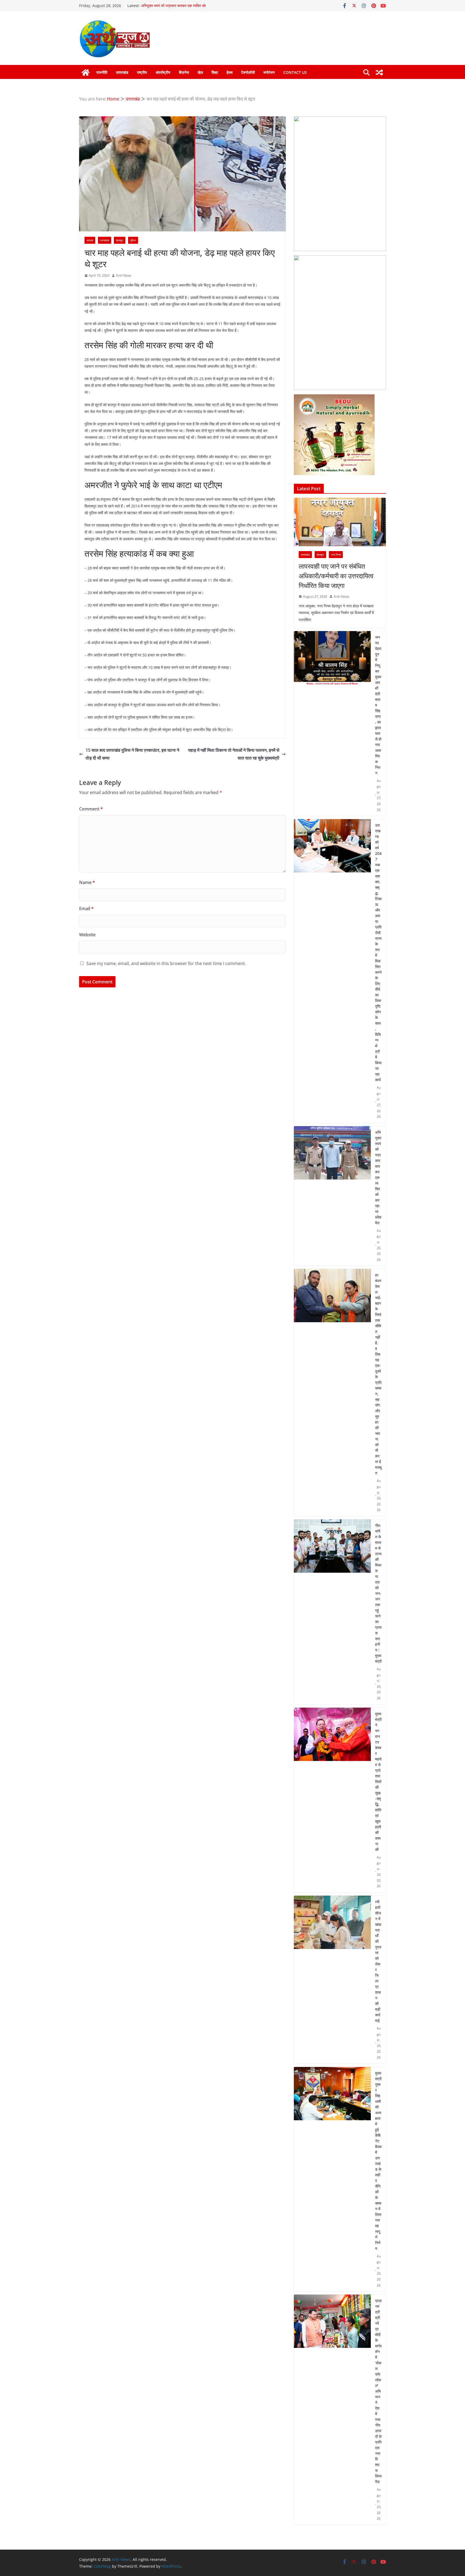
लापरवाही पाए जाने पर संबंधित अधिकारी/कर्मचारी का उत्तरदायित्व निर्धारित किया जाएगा (336, 576)
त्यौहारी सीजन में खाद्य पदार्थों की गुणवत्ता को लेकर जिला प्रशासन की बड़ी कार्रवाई (378, 1961)
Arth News (124, 275)
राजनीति (102, 72)
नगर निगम (336, 555)
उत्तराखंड (122, 72)
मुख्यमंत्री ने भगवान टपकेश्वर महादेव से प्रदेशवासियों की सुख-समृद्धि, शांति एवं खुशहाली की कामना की (378, 1782)
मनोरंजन (269, 72)
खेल (200, 72)
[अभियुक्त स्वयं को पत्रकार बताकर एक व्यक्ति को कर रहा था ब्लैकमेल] (332, 1196)
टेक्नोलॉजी (248, 72)
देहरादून (120, 240)
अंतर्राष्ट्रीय (163, 72)
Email (86, 908)
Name (87, 882)
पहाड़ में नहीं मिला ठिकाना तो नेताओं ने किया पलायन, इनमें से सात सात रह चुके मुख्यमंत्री (234, 754)
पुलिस (133, 240)
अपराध (90, 240)
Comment (91, 809)
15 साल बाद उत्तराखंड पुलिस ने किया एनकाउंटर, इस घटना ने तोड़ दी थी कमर (132, 754)
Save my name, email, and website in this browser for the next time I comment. (166, 963)
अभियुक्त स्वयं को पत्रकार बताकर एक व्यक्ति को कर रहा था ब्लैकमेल (378, 1177)
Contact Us (295, 72)
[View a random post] (379, 72)
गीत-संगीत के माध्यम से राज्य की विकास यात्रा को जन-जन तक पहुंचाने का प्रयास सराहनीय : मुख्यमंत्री (378, 1593)
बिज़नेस (184, 72)
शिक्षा (215, 72)
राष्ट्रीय (142, 72)
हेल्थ (230, 72)
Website (87, 935)
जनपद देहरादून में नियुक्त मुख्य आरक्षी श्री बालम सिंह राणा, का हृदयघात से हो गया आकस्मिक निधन (378, 705)
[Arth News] (86, 72)
